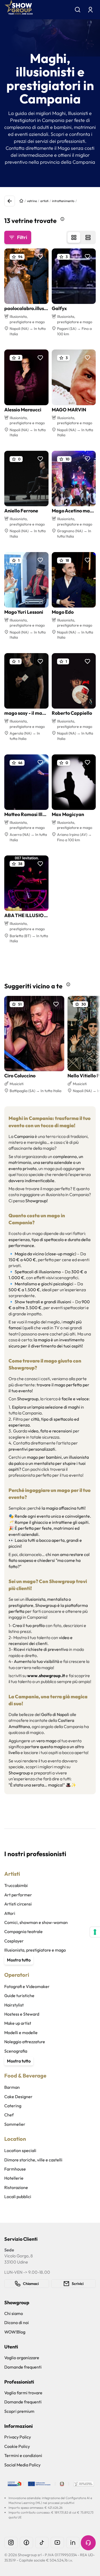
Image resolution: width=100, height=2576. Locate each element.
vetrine (32, 201)
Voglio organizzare (22, 2358)
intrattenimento (63, 201)
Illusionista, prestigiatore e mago (35, 1950)
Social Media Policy (22, 2465)
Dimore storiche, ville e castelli (33, 2160)
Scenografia (16, 2051)
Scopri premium (19, 2411)
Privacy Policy (18, 2437)
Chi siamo (14, 2313)
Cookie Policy (17, 2446)
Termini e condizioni (23, 2455)
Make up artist (18, 2023)
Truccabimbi (16, 1885)
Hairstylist (14, 2005)
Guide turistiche (19, 1996)
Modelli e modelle (21, 2032)
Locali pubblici (18, 2197)
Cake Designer (18, 2097)
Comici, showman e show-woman (36, 1922)
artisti (44, 201)
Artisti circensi (18, 1904)
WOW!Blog (15, 2332)
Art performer (18, 1895)
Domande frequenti (23, 2367)
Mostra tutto (19, 1960)
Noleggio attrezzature (25, 2042)
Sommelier (15, 2124)
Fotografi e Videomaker (27, 1986)
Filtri (22, 237)
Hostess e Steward (22, 2014)
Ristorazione (16, 2187)
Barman (12, 2087)
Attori (10, 1913)
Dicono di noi (17, 2322)
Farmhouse (15, 2169)
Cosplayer (14, 1941)
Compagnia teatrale (23, 1931)
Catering (13, 2106)
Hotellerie (14, 2178)
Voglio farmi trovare (23, 2393)
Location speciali (20, 2150)
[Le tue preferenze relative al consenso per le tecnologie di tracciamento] (95, 1932)
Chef (9, 2115)
